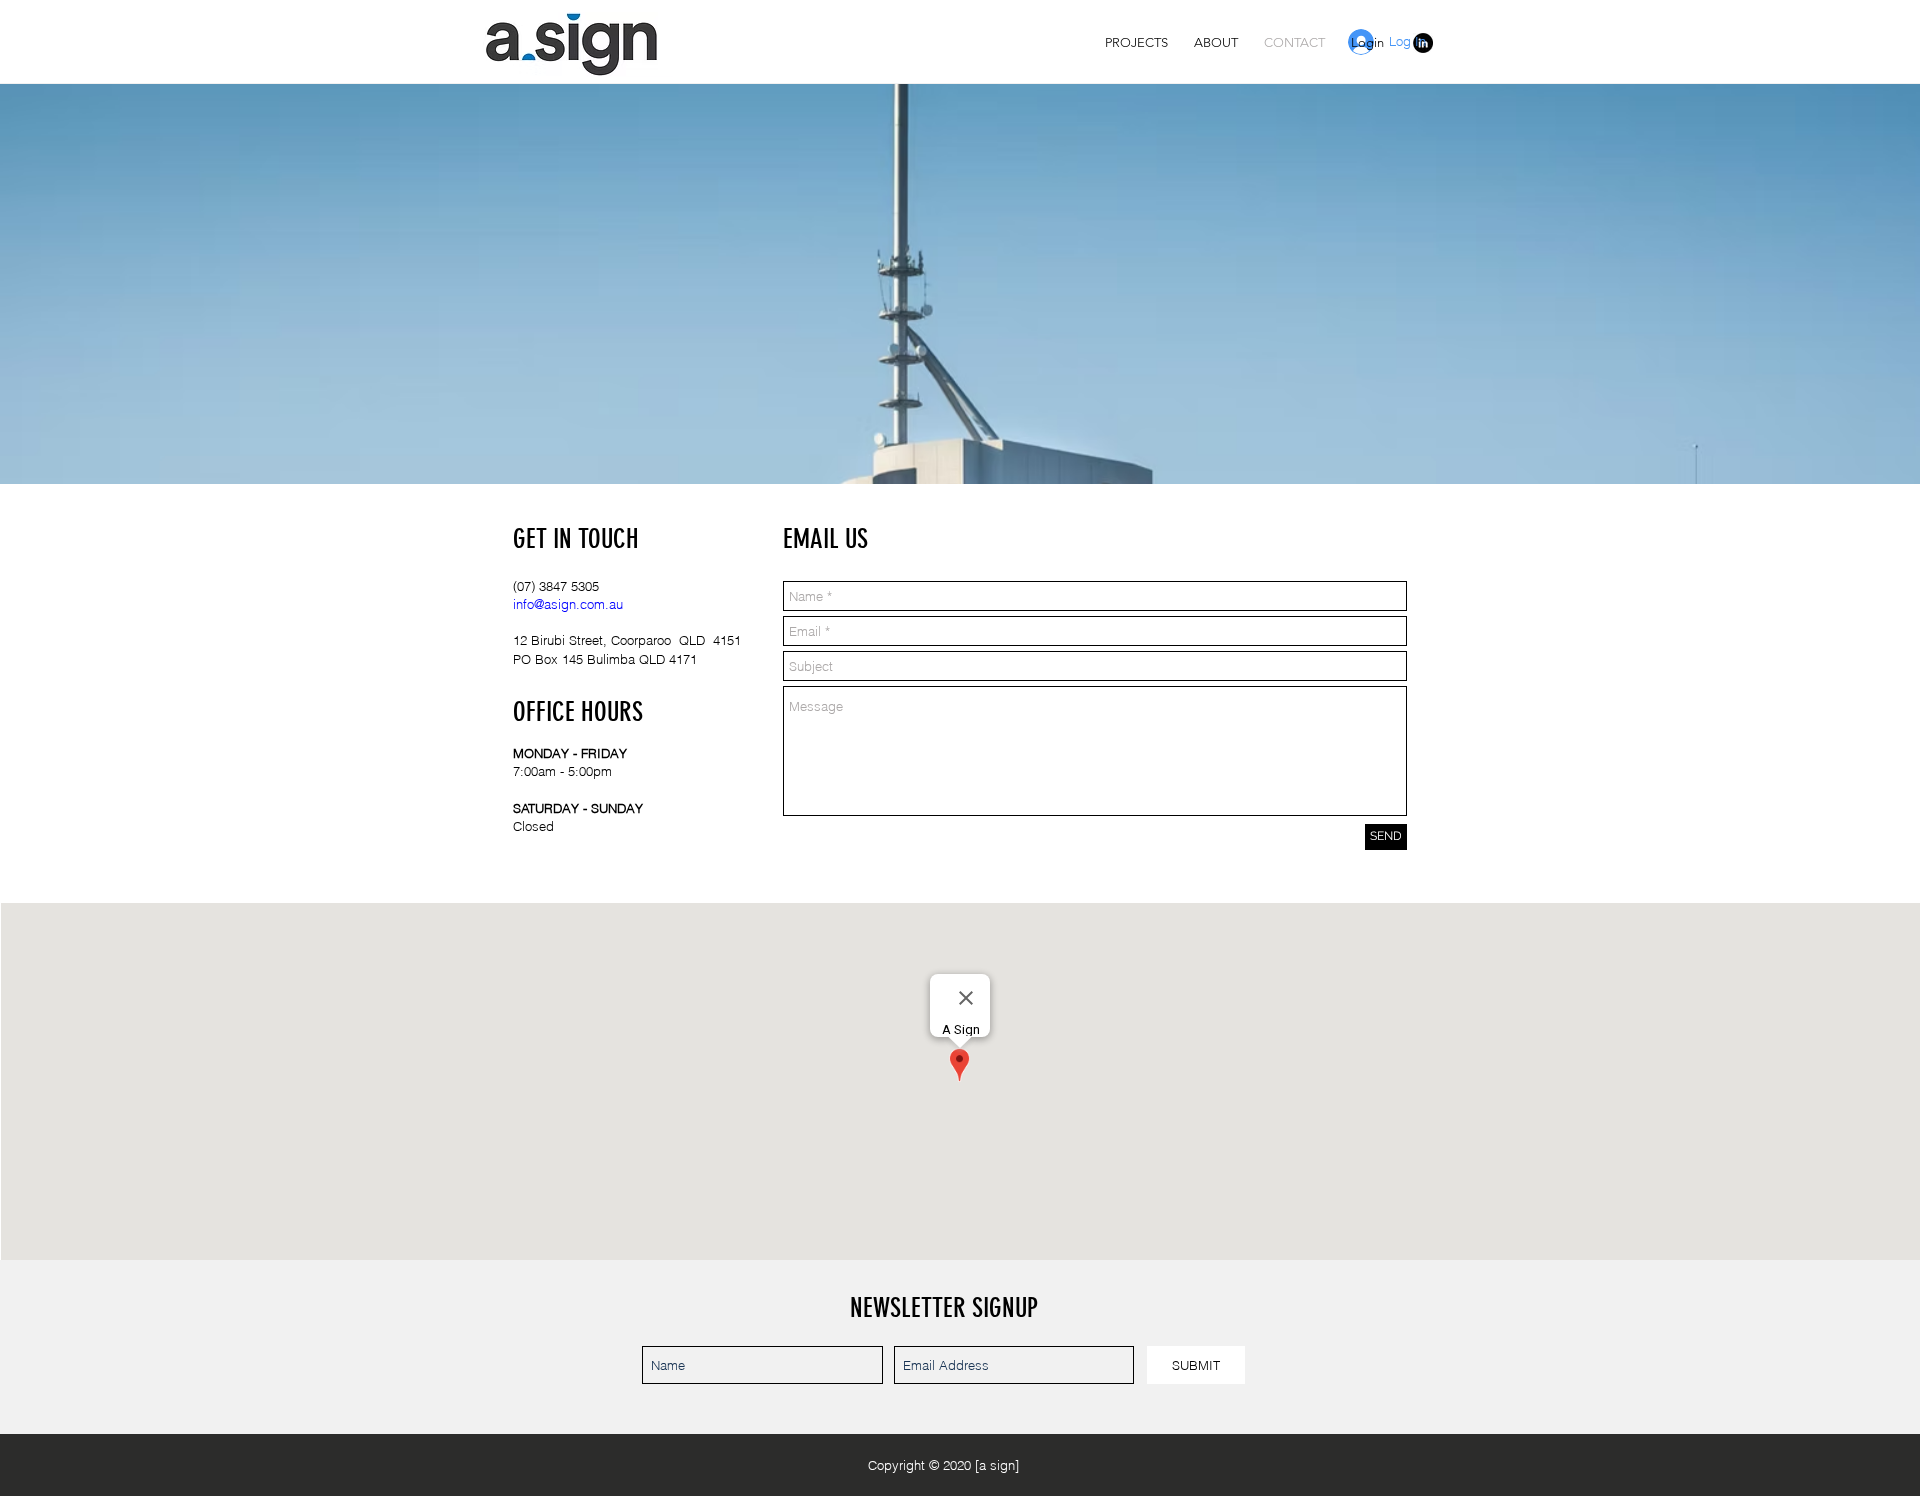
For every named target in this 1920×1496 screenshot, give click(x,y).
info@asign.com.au (568, 604)
